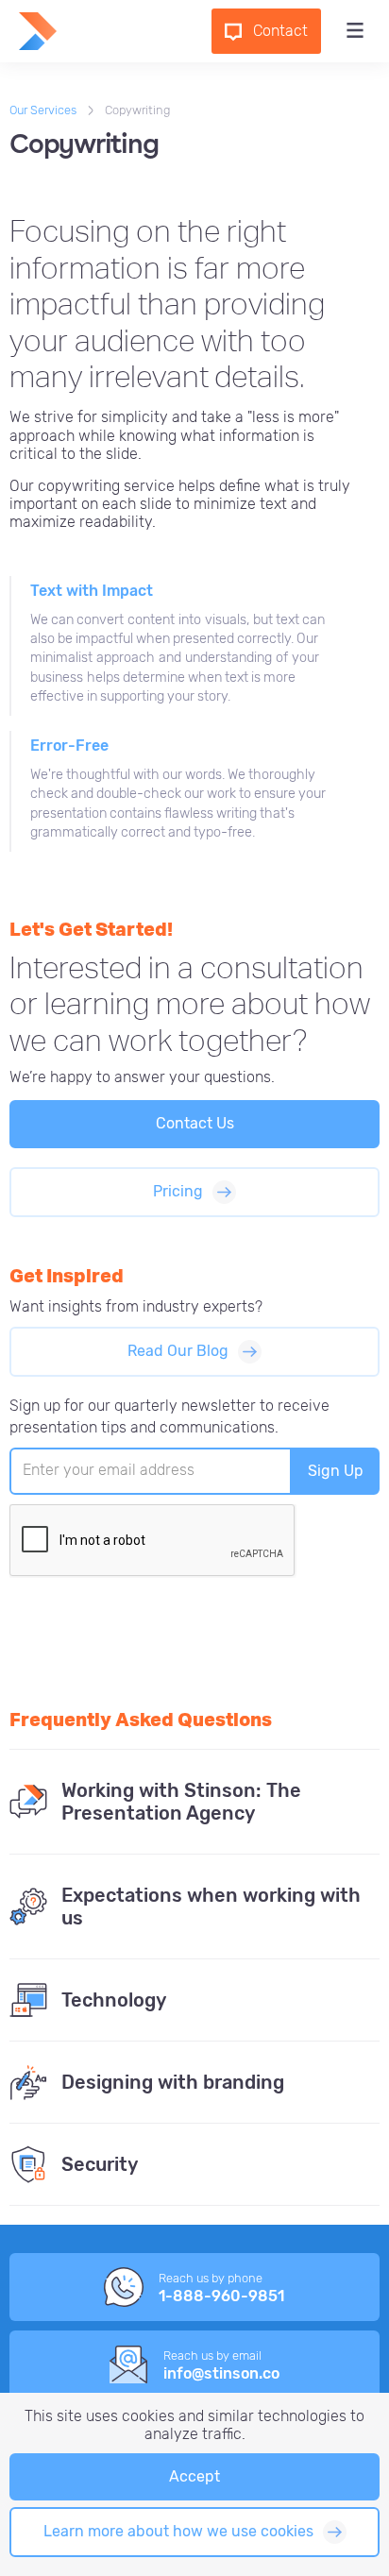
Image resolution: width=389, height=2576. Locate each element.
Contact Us (195, 1123)
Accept (194, 2476)
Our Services (43, 110)
